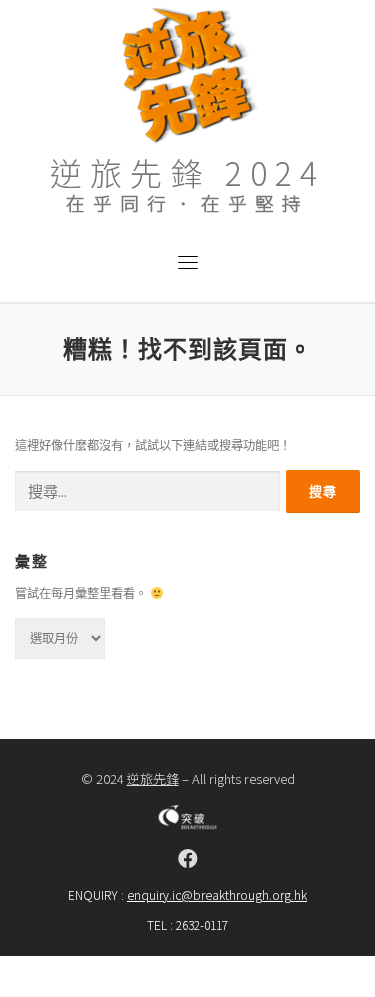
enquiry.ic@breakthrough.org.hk (217, 894)
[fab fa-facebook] (188, 859)
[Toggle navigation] (188, 262)
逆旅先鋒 (153, 778)
